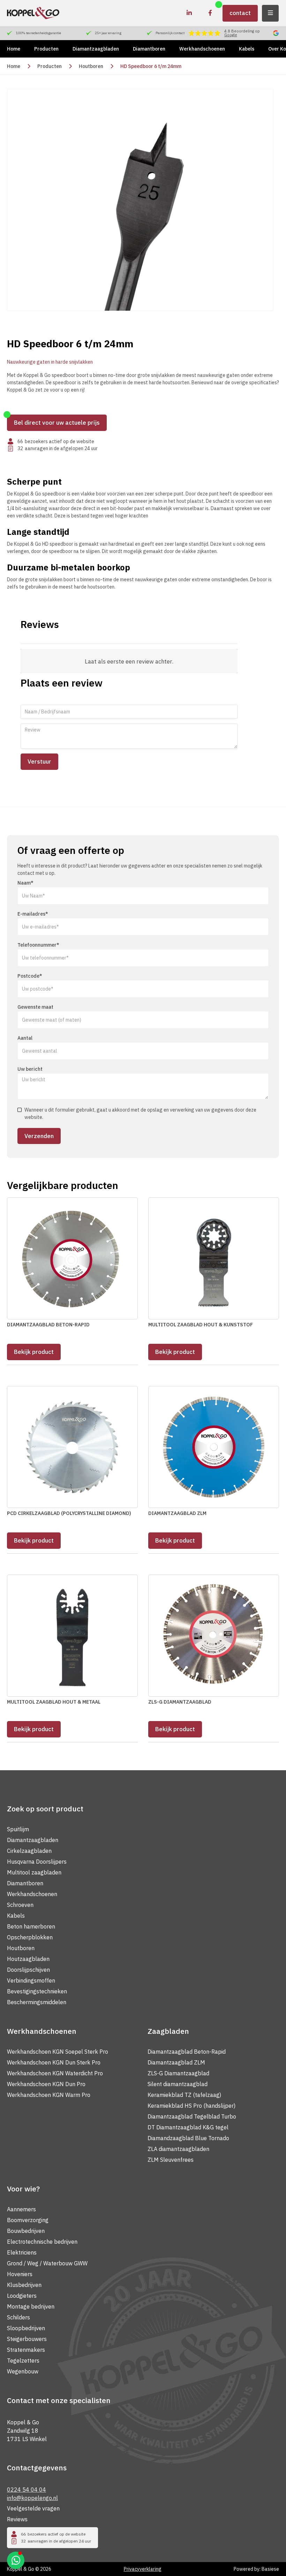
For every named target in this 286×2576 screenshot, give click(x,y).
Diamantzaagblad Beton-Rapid (187, 2052)
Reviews (17, 2519)
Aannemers (21, 2209)
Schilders (18, 2317)
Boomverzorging (28, 2220)
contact (240, 13)
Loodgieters (22, 2296)
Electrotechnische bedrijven (42, 2242)
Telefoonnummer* (38, 945)
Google (231, 35)
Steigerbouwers (27, 2339)
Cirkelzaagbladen (29, 1851)
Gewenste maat (35, 1007)
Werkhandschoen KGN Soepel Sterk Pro (58, 2052)
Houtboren (91, 66)
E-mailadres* (33, 914)
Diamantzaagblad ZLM (176, 2062)
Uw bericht (30, 1069)
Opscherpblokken (30, 1937)
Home (14, 49)
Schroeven (20, 1905)
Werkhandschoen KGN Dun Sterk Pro (54, 2062)
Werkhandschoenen (202, 49)
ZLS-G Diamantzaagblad (178, 2073)
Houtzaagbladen (28, 1959)
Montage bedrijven (31, 2306)
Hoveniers (20, 2274)
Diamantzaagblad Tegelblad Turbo (192, 2116)
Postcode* (30, 976)
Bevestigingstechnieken (37, 1991)
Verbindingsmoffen (31, 1980)
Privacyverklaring (143, 2569)
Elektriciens (22, 2252)
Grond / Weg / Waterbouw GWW (47, 2263)
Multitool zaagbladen (34, 1872)
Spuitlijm (18, 1829)
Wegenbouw (23, 2371)
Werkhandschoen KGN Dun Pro (46, 2084)
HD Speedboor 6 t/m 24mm (151, 66)
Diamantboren (149, 49)
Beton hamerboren (31, 1926)
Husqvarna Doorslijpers (37, 1862)
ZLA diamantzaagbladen (178, 2149)
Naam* (25, 883)
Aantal (25, 1038)
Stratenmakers (26, 2350)
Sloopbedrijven (26, 2328)
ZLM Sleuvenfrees (171, 2160)
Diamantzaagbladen (96, 49)
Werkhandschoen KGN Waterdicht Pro (55, 2073)
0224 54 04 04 (27, 2490)
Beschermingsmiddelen (37, 2002)
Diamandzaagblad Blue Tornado (188, 2138)
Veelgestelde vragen (33, 2508)
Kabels (247, 49)
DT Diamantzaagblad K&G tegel (188, 2127)
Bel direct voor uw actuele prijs (57, 423)
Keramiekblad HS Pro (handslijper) (191, 2106)
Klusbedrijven (24, 2285)
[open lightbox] (140, 200)
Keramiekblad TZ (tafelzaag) (184, 2095)
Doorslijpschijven (28, 1970)
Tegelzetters (23, 2361)
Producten (46, 49)
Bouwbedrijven (26, 2231)
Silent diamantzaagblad (178, 2084)
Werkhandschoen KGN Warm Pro (49, 2095)
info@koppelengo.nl (32, 2498)
